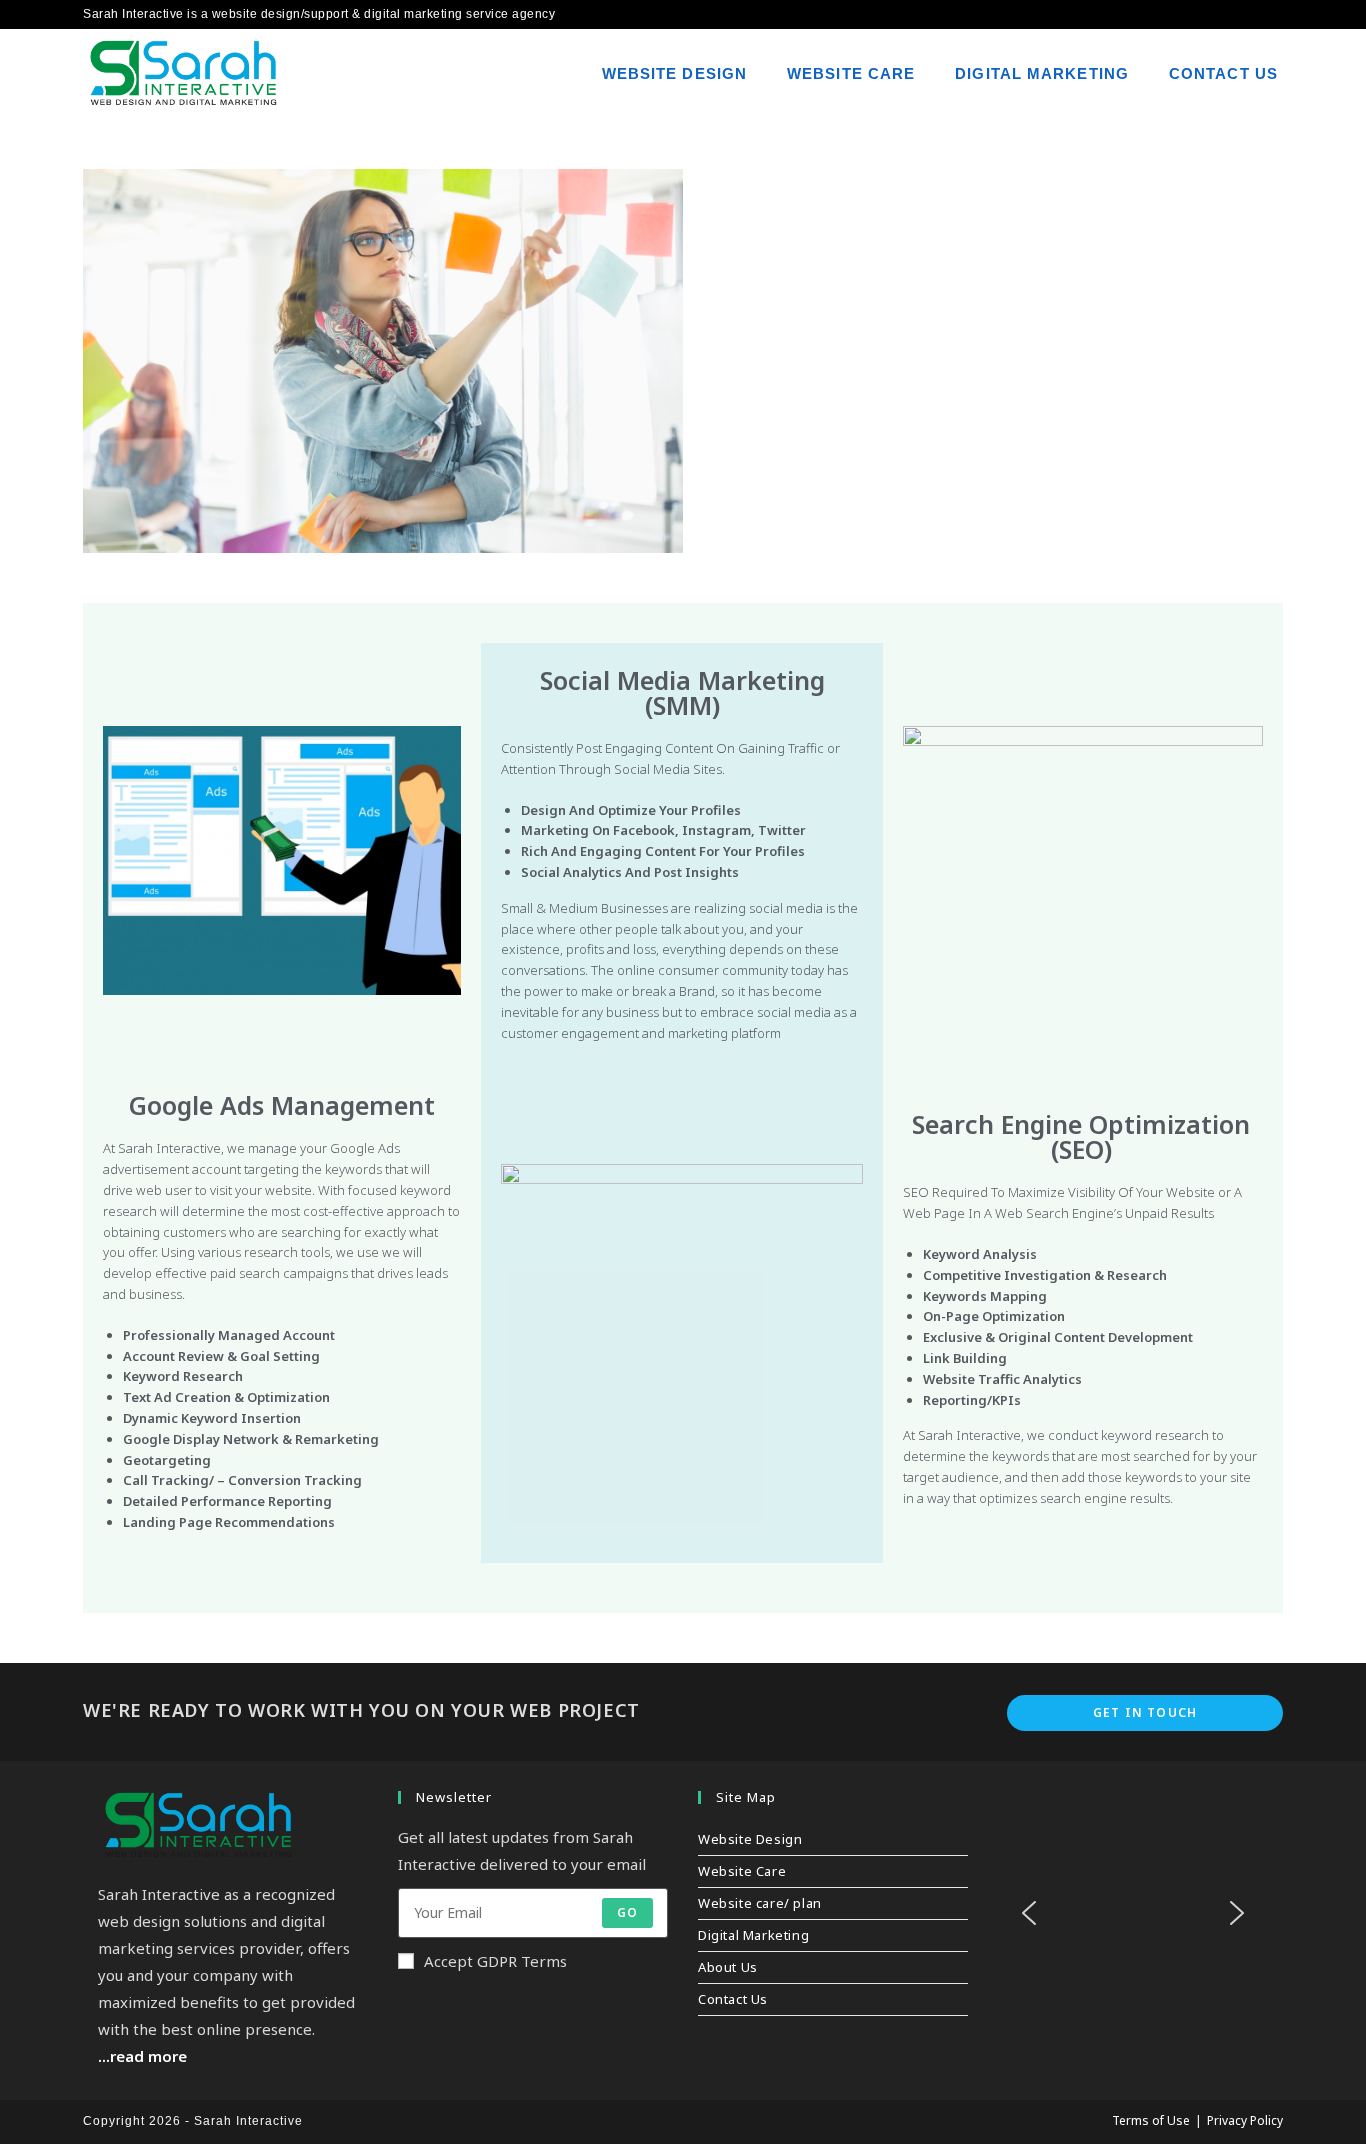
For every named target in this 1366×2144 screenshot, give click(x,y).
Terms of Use (1151, 2120)
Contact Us (733, 1999)
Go (627, 1912)
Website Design (750, 1839)
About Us (728, 1967)
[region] (1133, 1927)
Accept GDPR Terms (495, 1961)
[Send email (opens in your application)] (1274, 14)
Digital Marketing (753, 1935)
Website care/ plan (760, 1903)
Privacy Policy (1245, 2120)
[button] (1029, 1913)
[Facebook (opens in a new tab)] (1253, 14)
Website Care (742, 1871)
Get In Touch (1145, 1712)
